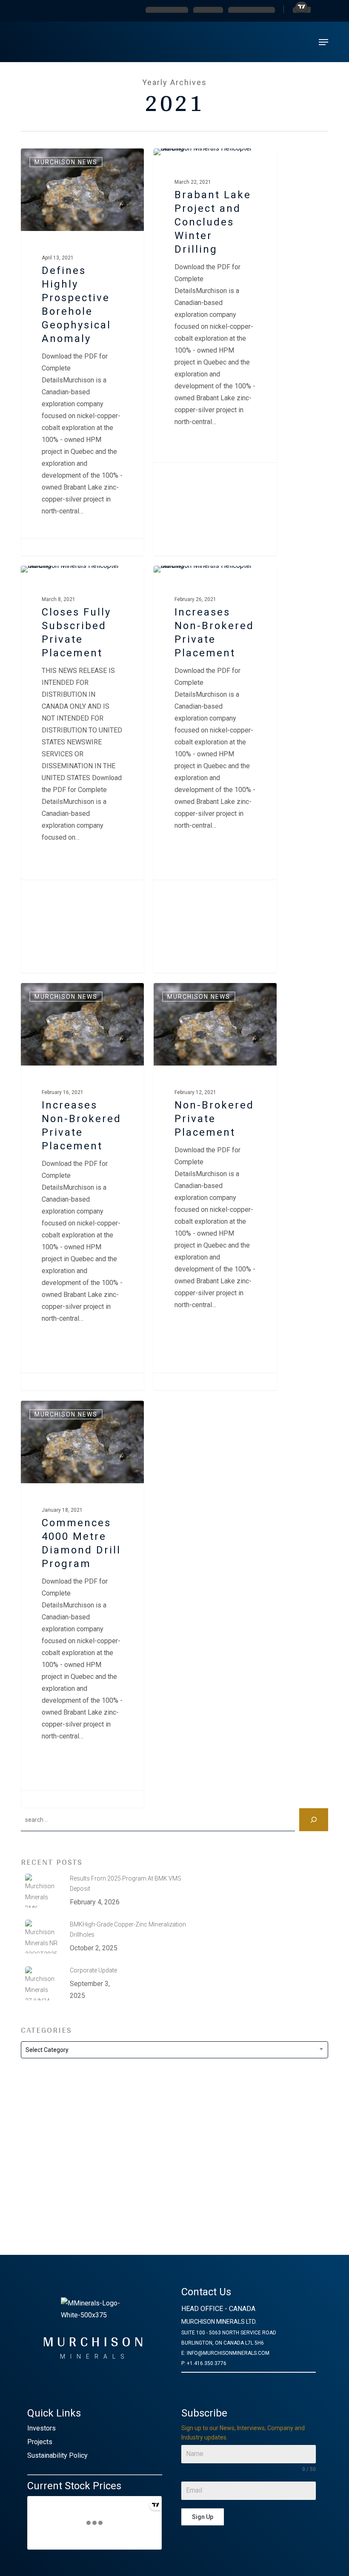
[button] (323, 42)
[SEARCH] (314, 1820)
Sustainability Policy (57, 2455)
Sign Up (203, 2517)
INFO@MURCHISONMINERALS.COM (228, 2353)
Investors (41, 2428)
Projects (40, 2442)
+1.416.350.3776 (207, 2363)
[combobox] (174, 2050)
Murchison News (66, 162)
